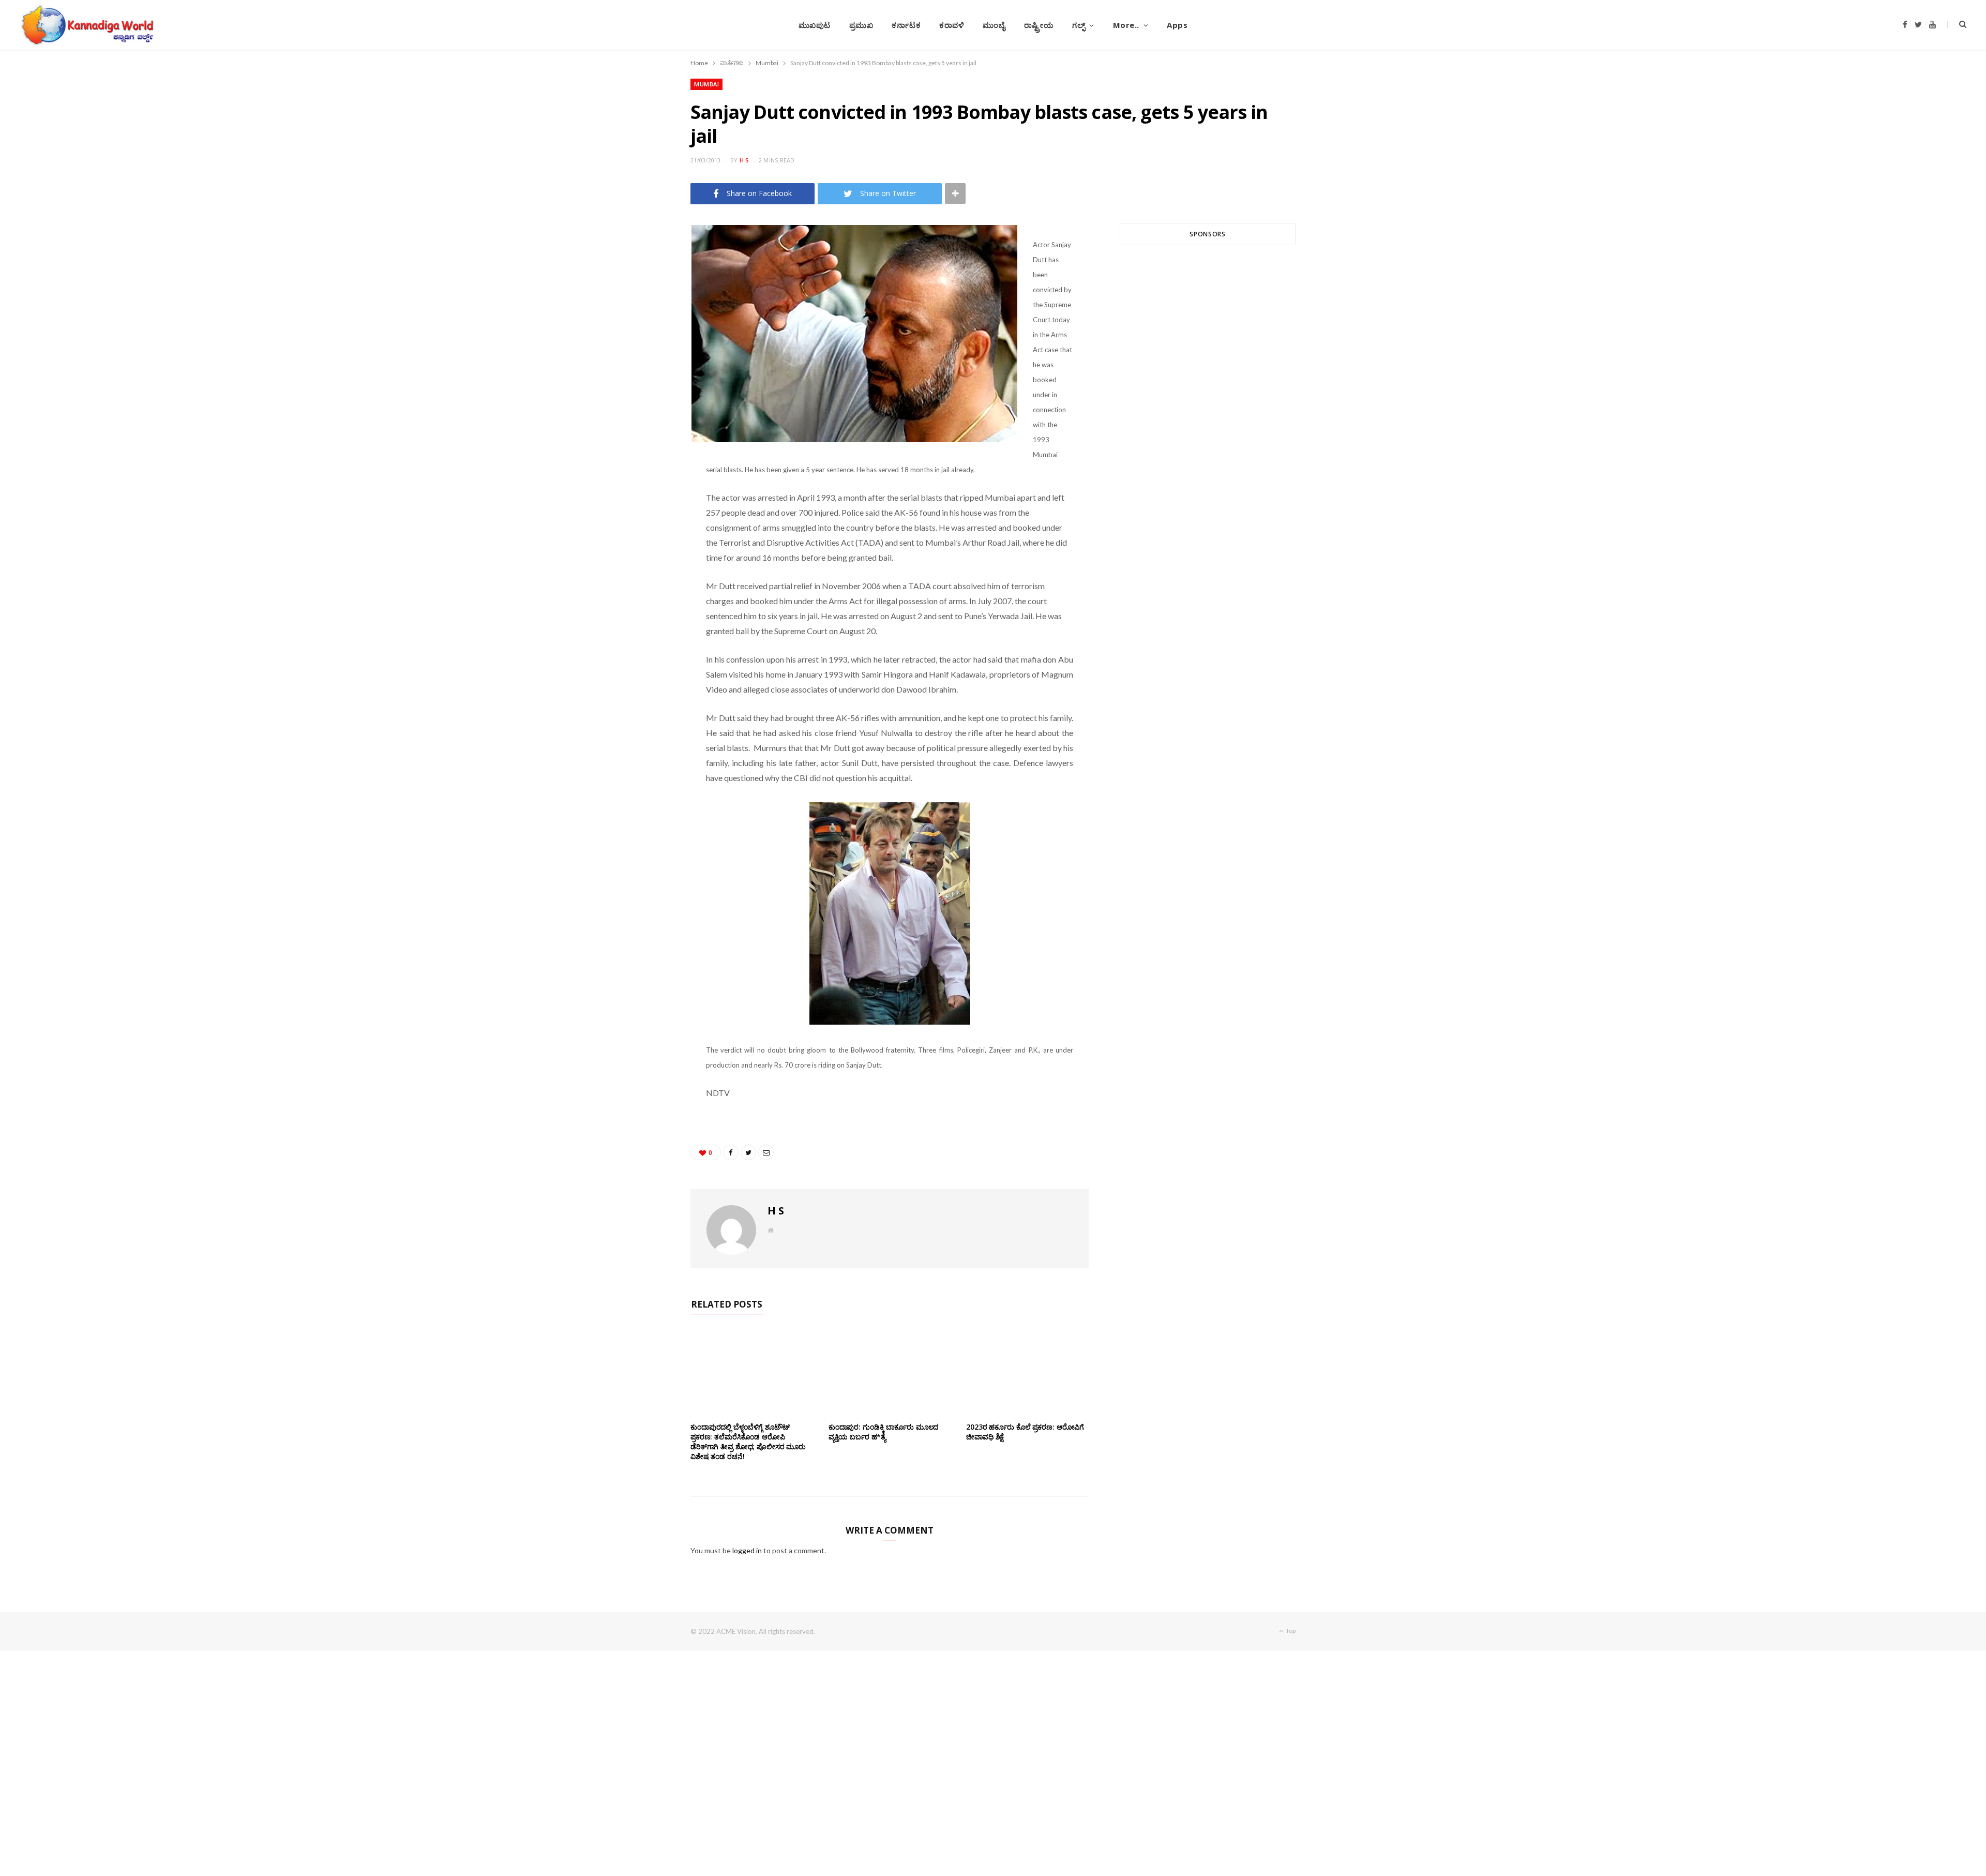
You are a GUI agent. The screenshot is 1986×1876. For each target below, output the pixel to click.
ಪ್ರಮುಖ (861, 25)
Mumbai (706, 84)
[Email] (642, 317)
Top (1290, 1631)
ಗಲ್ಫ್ (1079, 25)
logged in (747, 1550)
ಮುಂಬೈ (994, 25)
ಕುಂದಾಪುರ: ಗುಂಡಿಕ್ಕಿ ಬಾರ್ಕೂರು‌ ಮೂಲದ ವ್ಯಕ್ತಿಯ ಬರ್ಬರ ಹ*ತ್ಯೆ (884, 1432)
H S (744, 160)
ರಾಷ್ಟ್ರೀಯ (1039, 25)
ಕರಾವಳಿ (952, 25)
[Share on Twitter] (642, 291)
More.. (1126, 25)
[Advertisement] (1208, 378)
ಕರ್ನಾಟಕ (906, 25)
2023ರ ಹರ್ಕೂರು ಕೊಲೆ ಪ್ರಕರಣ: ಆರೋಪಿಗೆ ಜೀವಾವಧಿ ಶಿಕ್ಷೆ (1025, 1432)
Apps (1177, 25)
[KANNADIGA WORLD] (87, 25)
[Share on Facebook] (642, 264)
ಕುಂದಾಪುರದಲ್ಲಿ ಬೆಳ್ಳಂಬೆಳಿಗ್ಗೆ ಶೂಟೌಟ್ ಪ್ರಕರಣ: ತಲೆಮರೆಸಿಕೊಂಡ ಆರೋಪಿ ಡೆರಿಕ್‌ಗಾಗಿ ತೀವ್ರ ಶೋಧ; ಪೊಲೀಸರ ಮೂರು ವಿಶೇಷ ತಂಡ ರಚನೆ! (748, 1442)
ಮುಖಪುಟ (815, 25)
